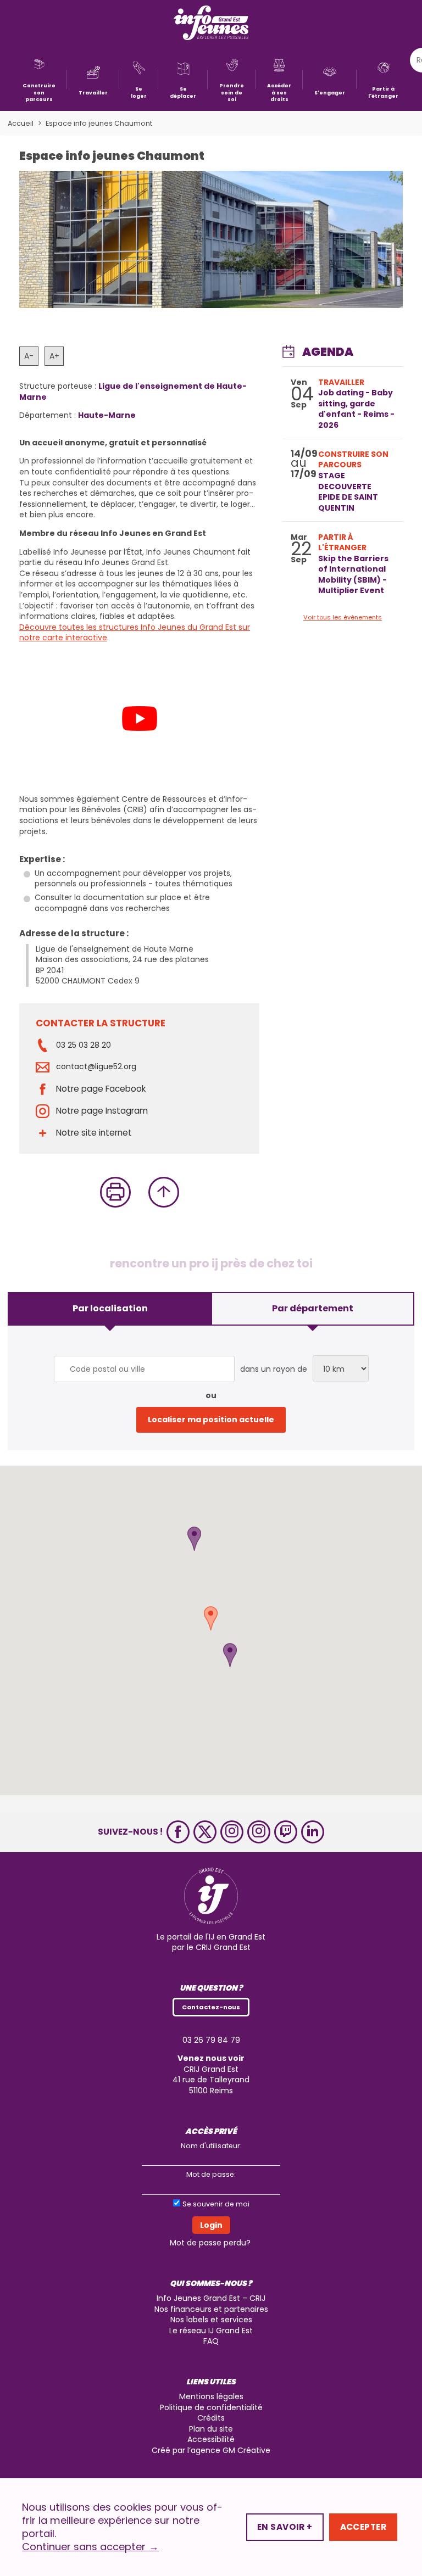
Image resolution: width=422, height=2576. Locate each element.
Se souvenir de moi (216, 2204)
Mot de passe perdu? (210, 2243)
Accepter (363, 2527)
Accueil (21, 123)
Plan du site (211, 2429)
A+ (54, 356)
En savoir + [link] (285, 2527)
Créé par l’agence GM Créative (211, 2450)
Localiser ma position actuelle (211, 1420)
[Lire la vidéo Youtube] (139, 719)
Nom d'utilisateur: (211, 2146)
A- (29, 356)
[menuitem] (39, 79)
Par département (313, 1308)
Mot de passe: (211, 2174)
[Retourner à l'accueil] (211, 24)
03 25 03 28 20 (84, 1045)
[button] (194, 1539)
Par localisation (110, 1308)
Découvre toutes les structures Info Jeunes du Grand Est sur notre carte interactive (135, 633)
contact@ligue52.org (96, 1067)
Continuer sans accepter (90, 2547)
